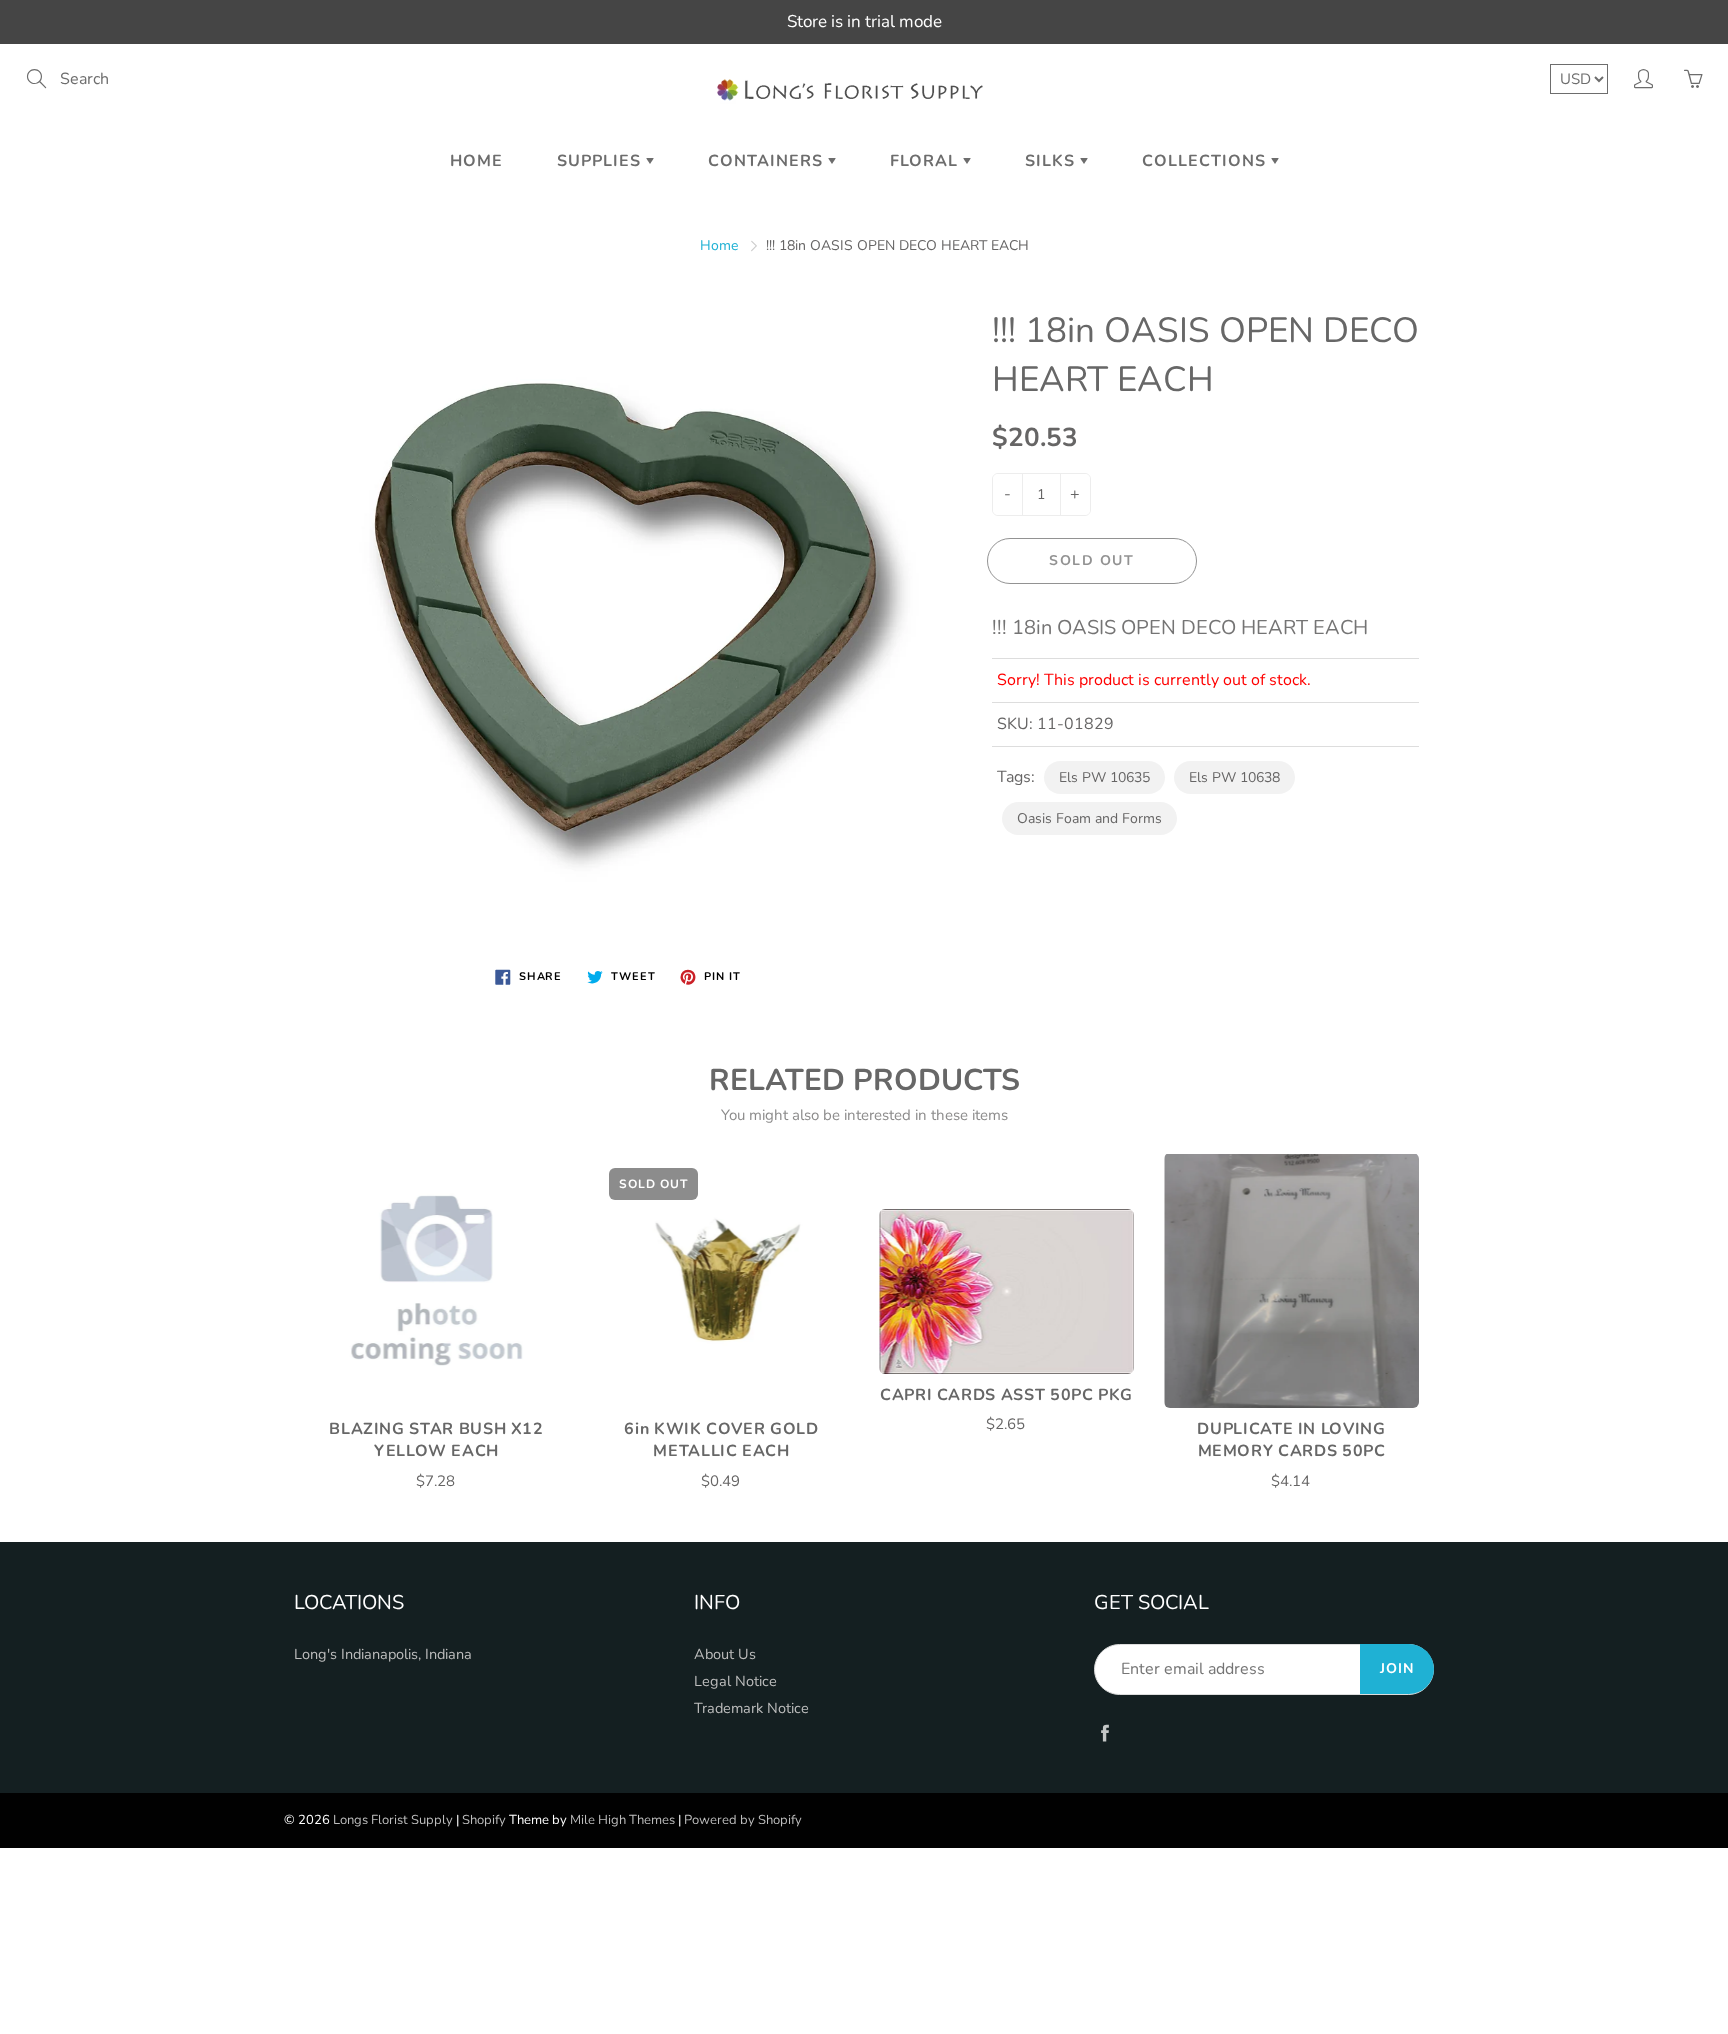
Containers (768, 161)
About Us (725, 1654)
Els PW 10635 (1104, 777)
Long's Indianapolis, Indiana (383, 1654)
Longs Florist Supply (393, 1820)
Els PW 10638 (1234, 777)
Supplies (601, 161)
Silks (1052, 161)
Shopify (484, 1820)
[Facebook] (1104, 1732)
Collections (1206, 161)
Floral (926, 161)
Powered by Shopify (743, 1820)
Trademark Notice (751, 1708)
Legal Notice (735, 1681)
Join (1397, 1668)
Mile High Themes (622, 1820)
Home (476, 161)
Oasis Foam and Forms (1089, 818)
